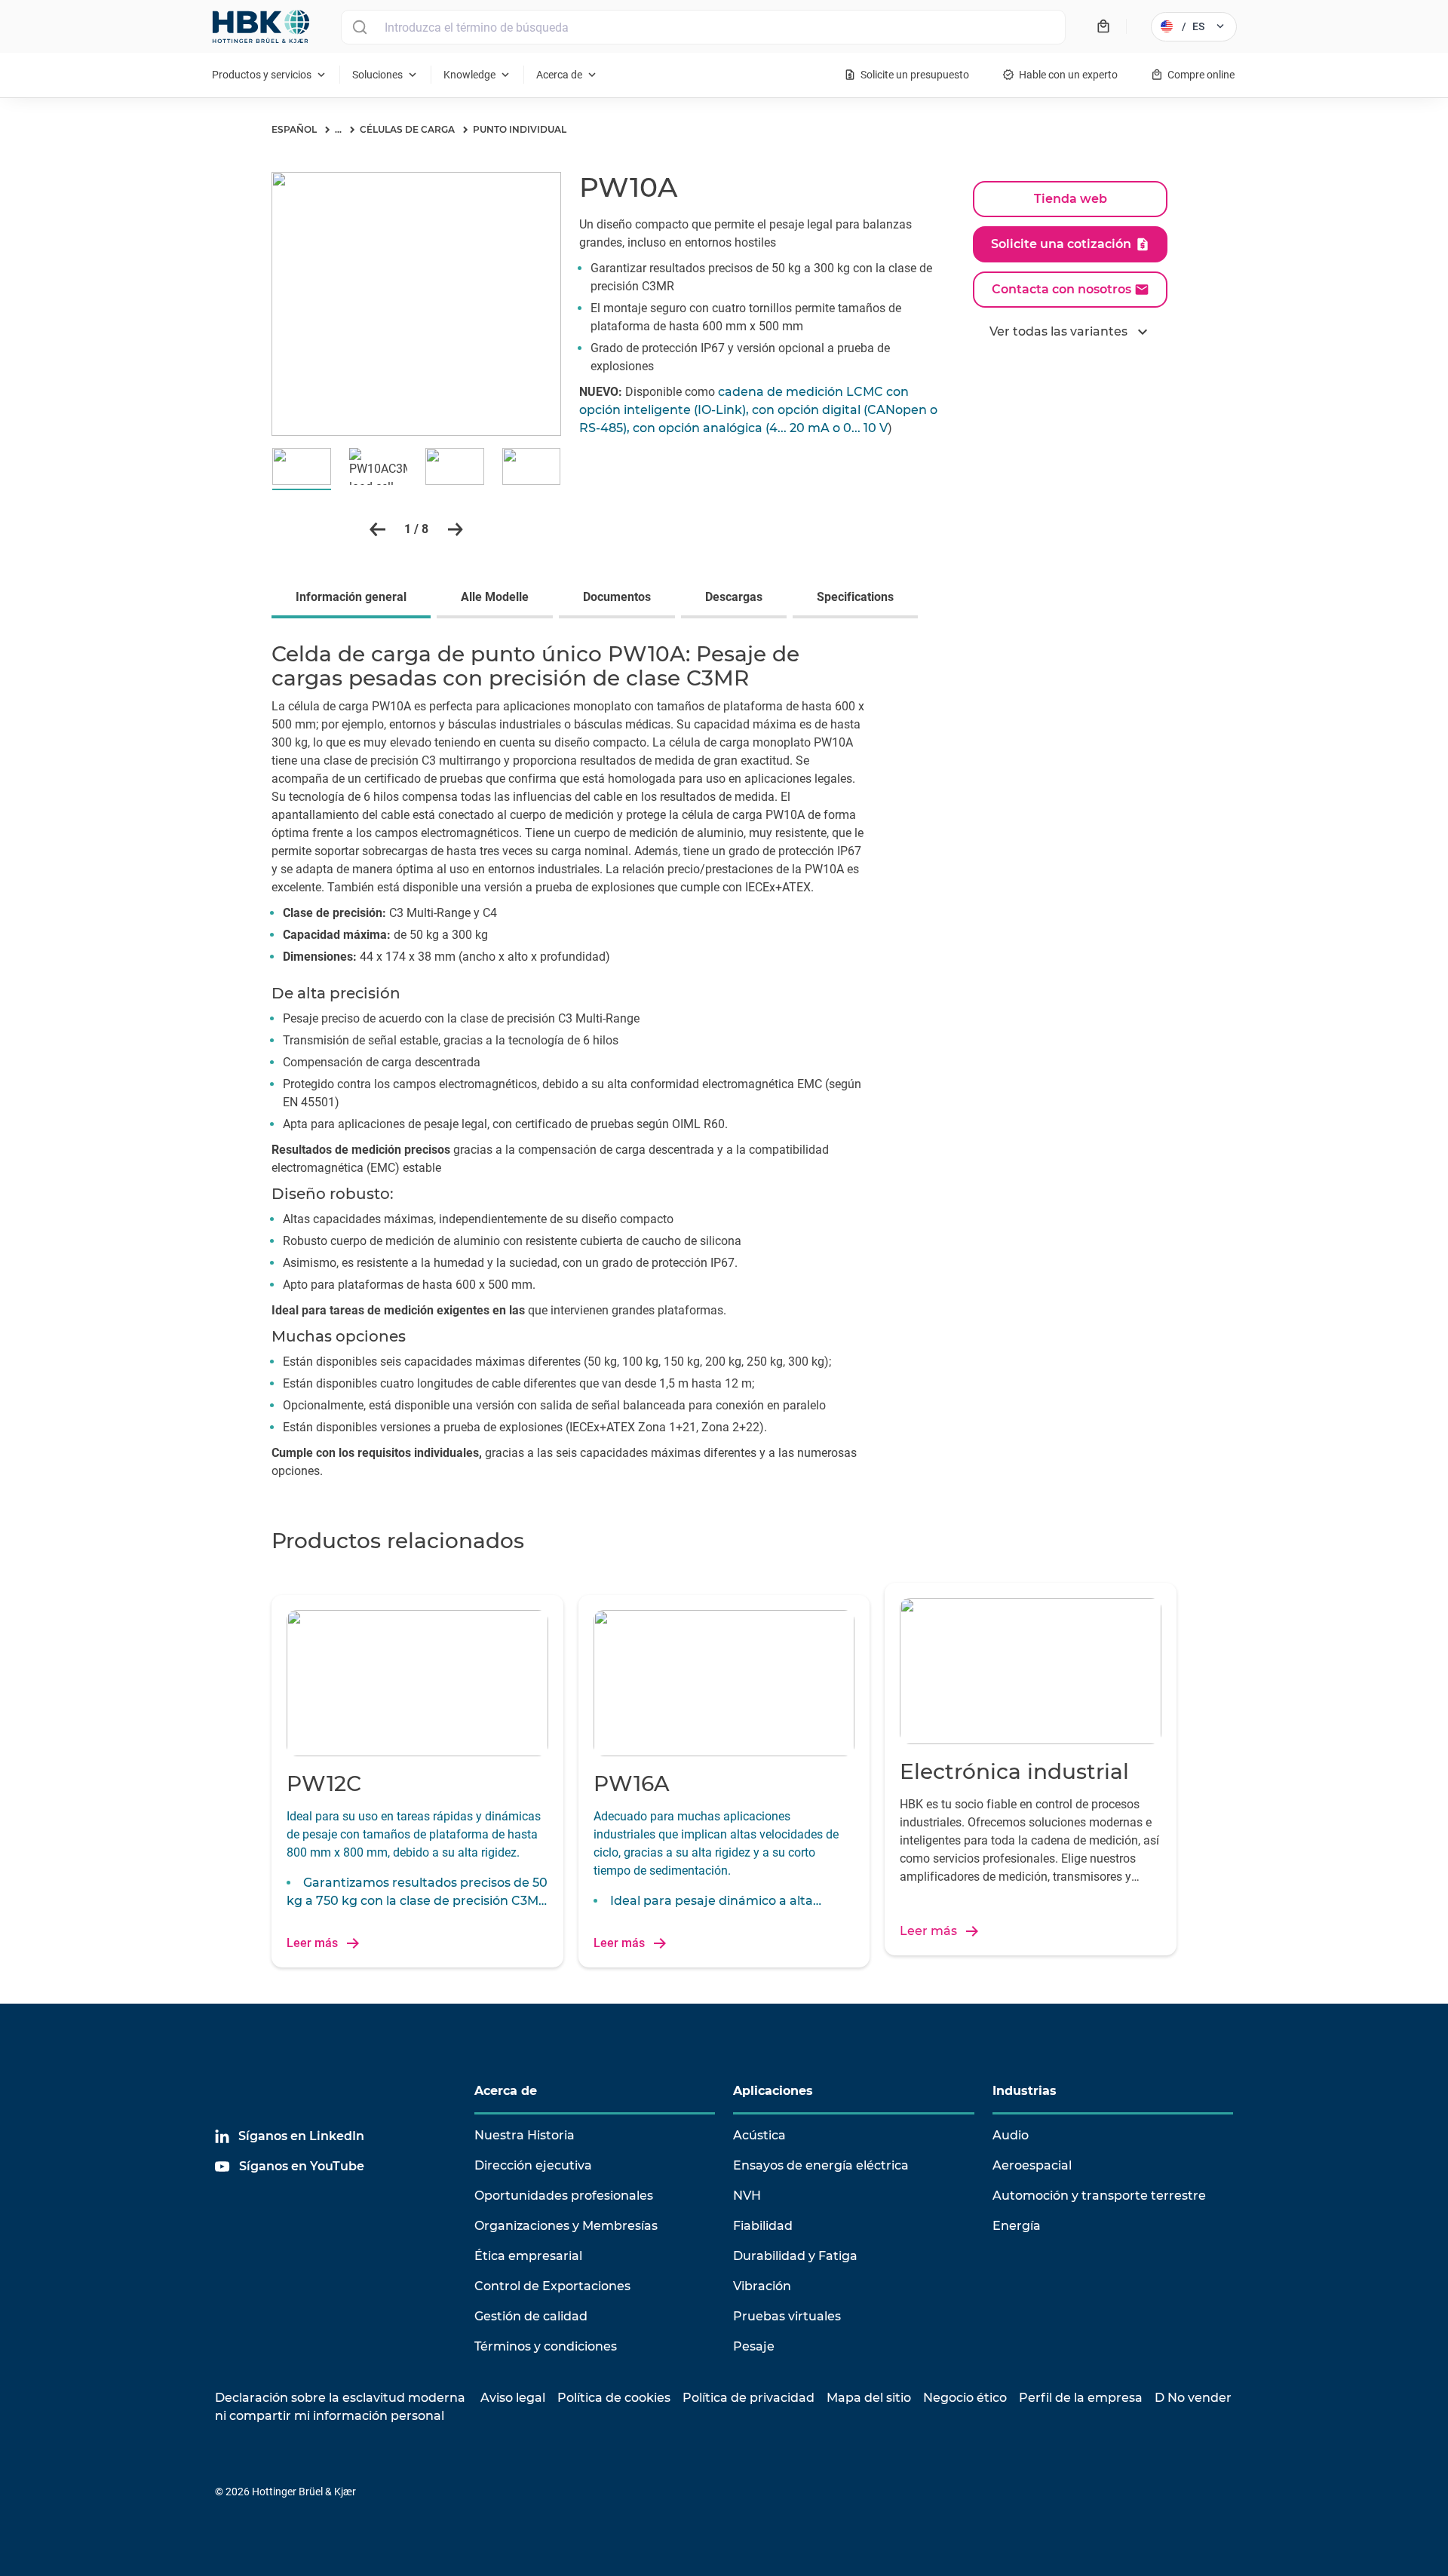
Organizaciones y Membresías (566, 2226)
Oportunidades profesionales (564, 2196)
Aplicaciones (773, 2091)
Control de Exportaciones (552, 2286)
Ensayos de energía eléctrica (821, 2165)
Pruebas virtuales (787, 2316)
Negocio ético (965, 2398)
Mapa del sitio (869, 2398)
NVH (747, 2196)
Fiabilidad (763, 2226)
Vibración (762, 2286)
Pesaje (754, 2346)
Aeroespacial (1032, 2165)
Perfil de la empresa (1081, 2398)
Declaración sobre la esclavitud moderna (340, 2398)
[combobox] (703, 27)
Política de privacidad (749, 2398)
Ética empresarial (528, 2256)
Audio (1011, 2135)
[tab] (354, 599)
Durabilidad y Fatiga (795, 2256)
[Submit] (359, 27)
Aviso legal (513, 2398)
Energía (1017, 2226)
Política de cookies (614, 2398)
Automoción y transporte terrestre (1099, 2196)
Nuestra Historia (525, 2135)
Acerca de (506, 2091)
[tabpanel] (724, 1064)
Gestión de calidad (531, 2316)
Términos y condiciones (546, 2346)
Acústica (759, 2135)
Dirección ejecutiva (533, 2165)
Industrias (1025, 2091)
